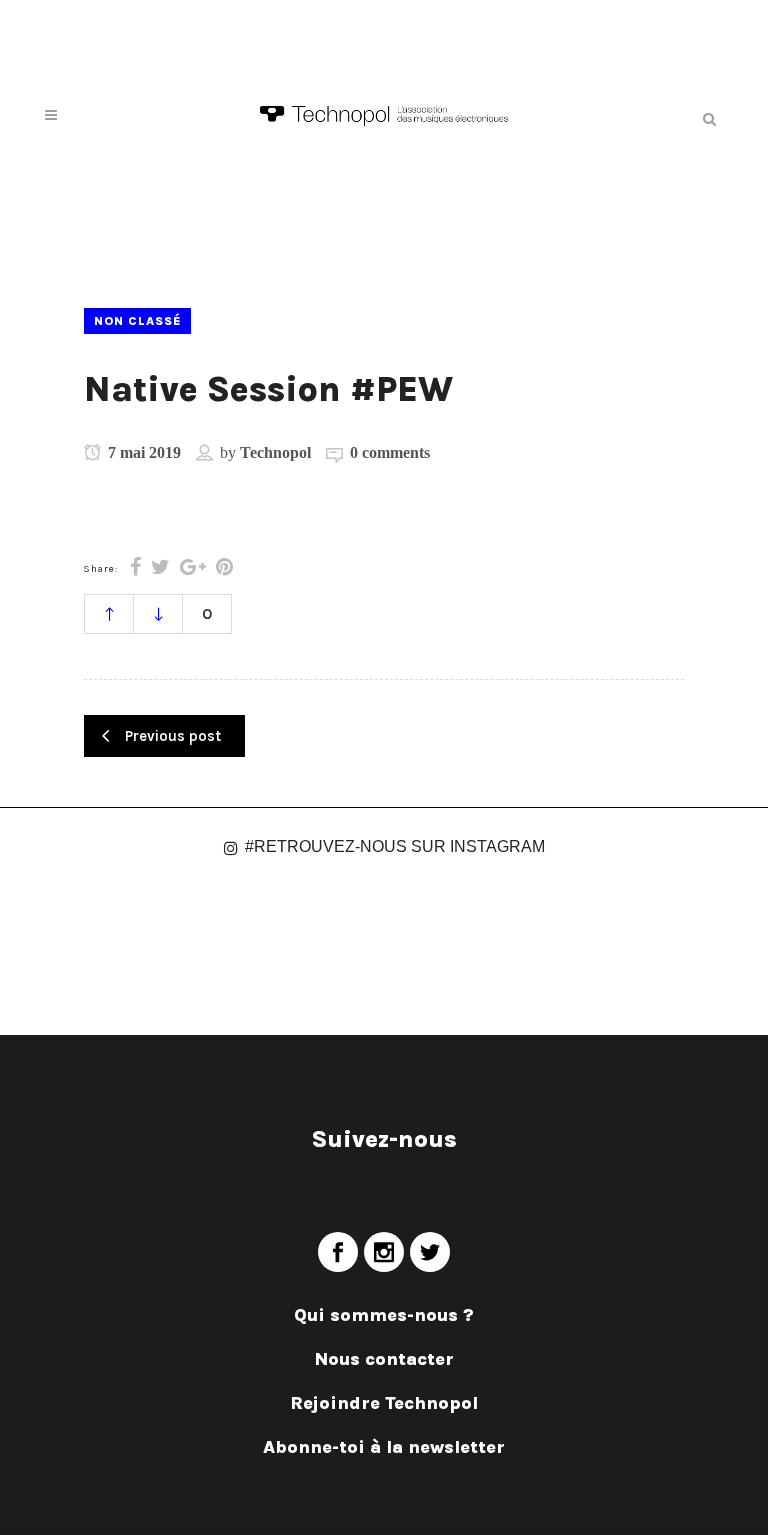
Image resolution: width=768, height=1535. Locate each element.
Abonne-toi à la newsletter (384, 1447)
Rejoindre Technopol (384, 1403)
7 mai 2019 (142, 452)
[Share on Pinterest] (224, 567)
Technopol (275, 452)
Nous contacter (384, 1359)
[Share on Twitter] (160, 567)
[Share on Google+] (193, 567)
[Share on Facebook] (135, 567)
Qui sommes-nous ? (384, 1315)
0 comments (390, 452)
